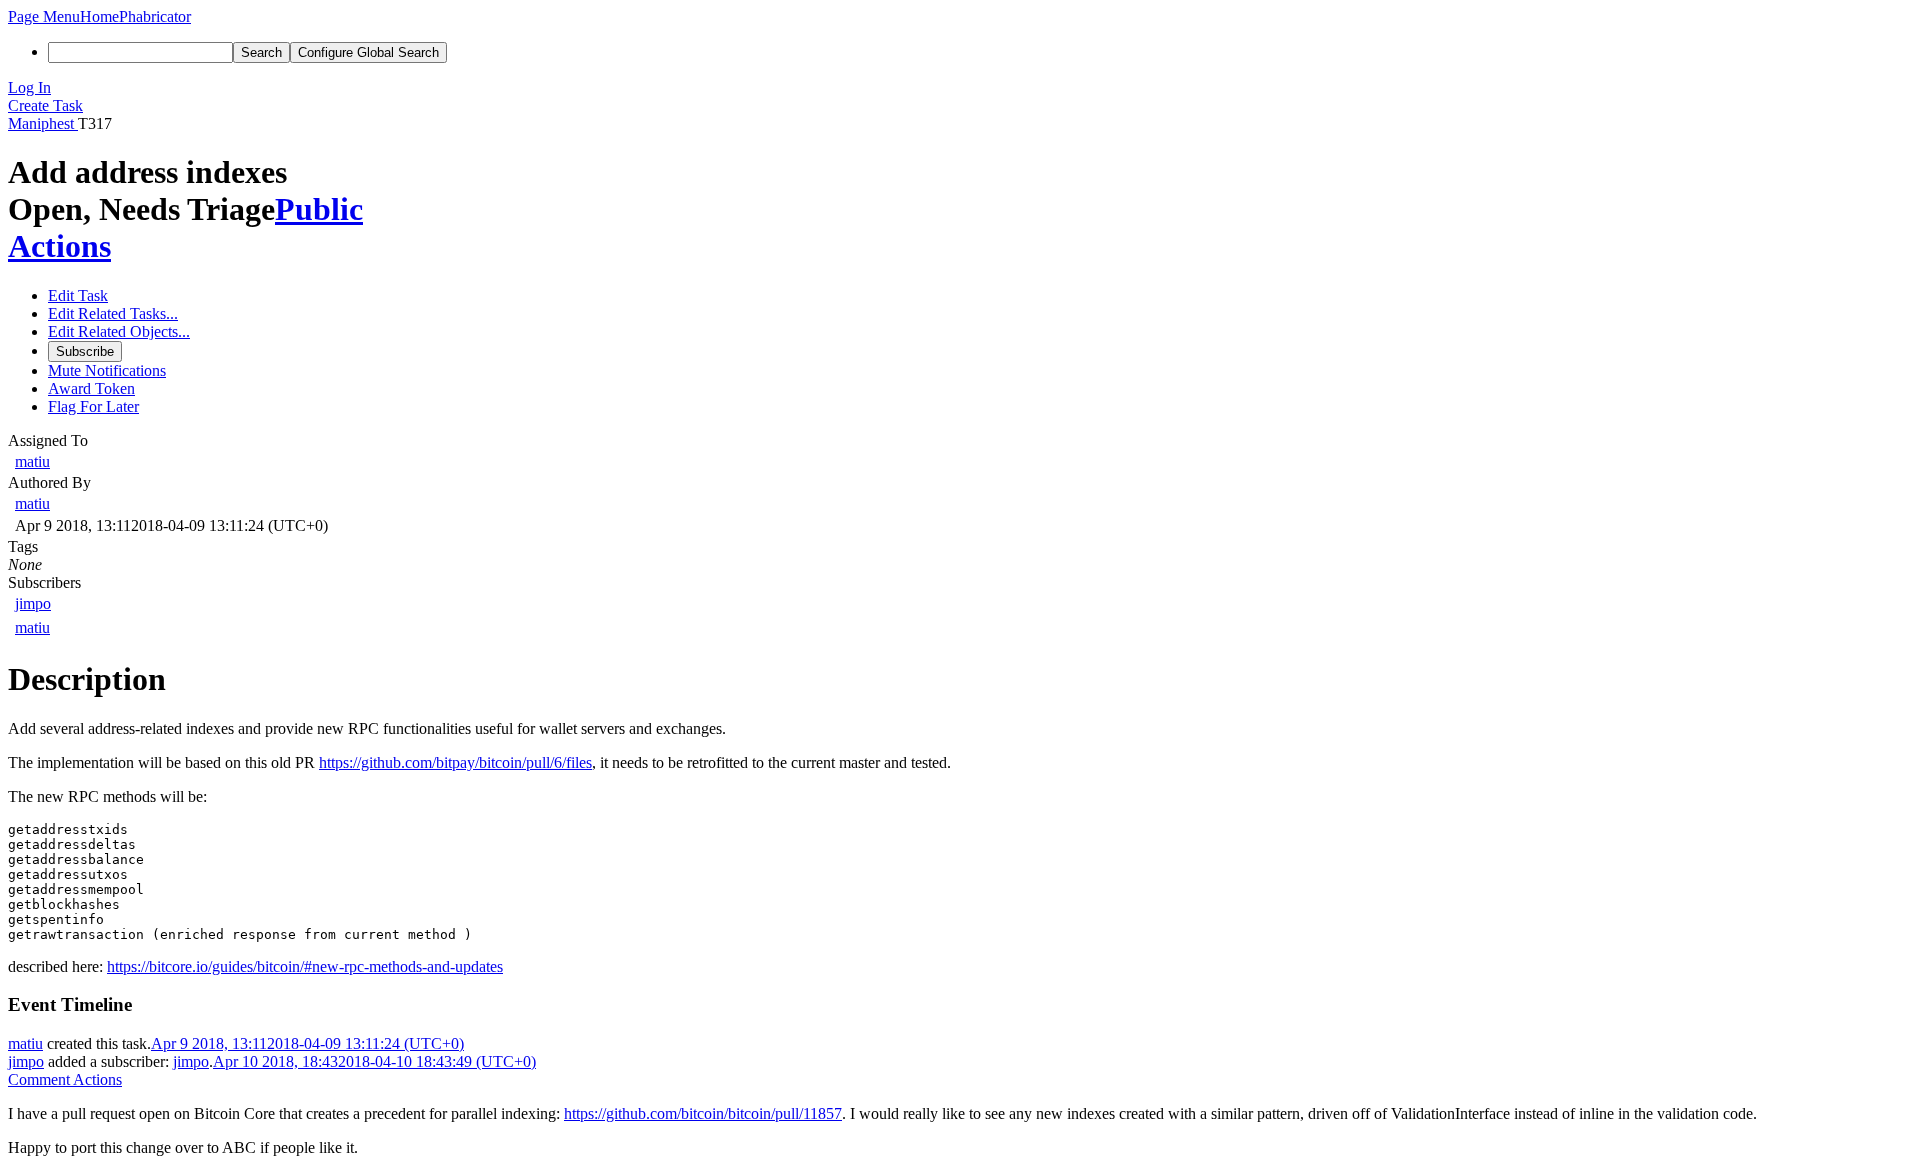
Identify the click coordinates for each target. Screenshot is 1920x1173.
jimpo (33, 603)
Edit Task (78, 295)
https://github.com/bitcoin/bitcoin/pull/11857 (703, 1113)
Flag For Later (93, 406)
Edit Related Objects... (119, 331)
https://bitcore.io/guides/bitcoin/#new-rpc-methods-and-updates (305, 966)
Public (319, 209)
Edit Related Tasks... (113, 313)
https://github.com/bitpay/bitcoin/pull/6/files (455, 762)
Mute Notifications (107, 370)
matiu (32, 461)
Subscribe (85, 351)
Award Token (91, 388)
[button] (44, 16)
